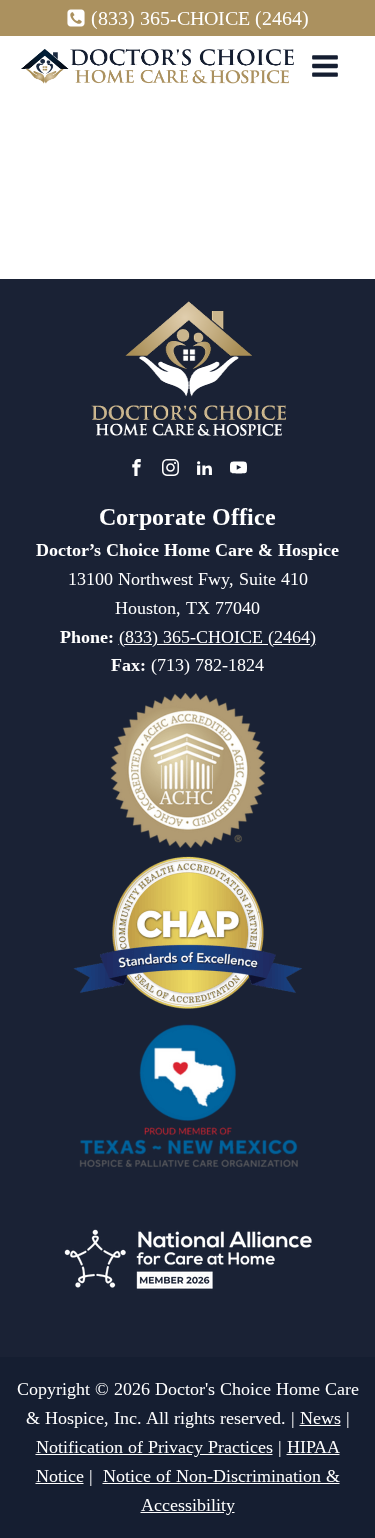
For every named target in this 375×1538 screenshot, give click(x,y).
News (320, 1418)
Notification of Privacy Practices (154, 1447)
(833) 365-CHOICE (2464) (200, 18)
